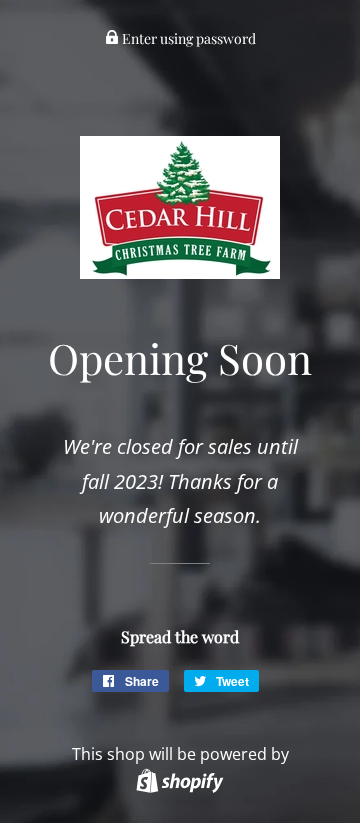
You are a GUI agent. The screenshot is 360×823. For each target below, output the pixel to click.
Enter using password (187, 38)
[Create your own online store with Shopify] (179, 780)
